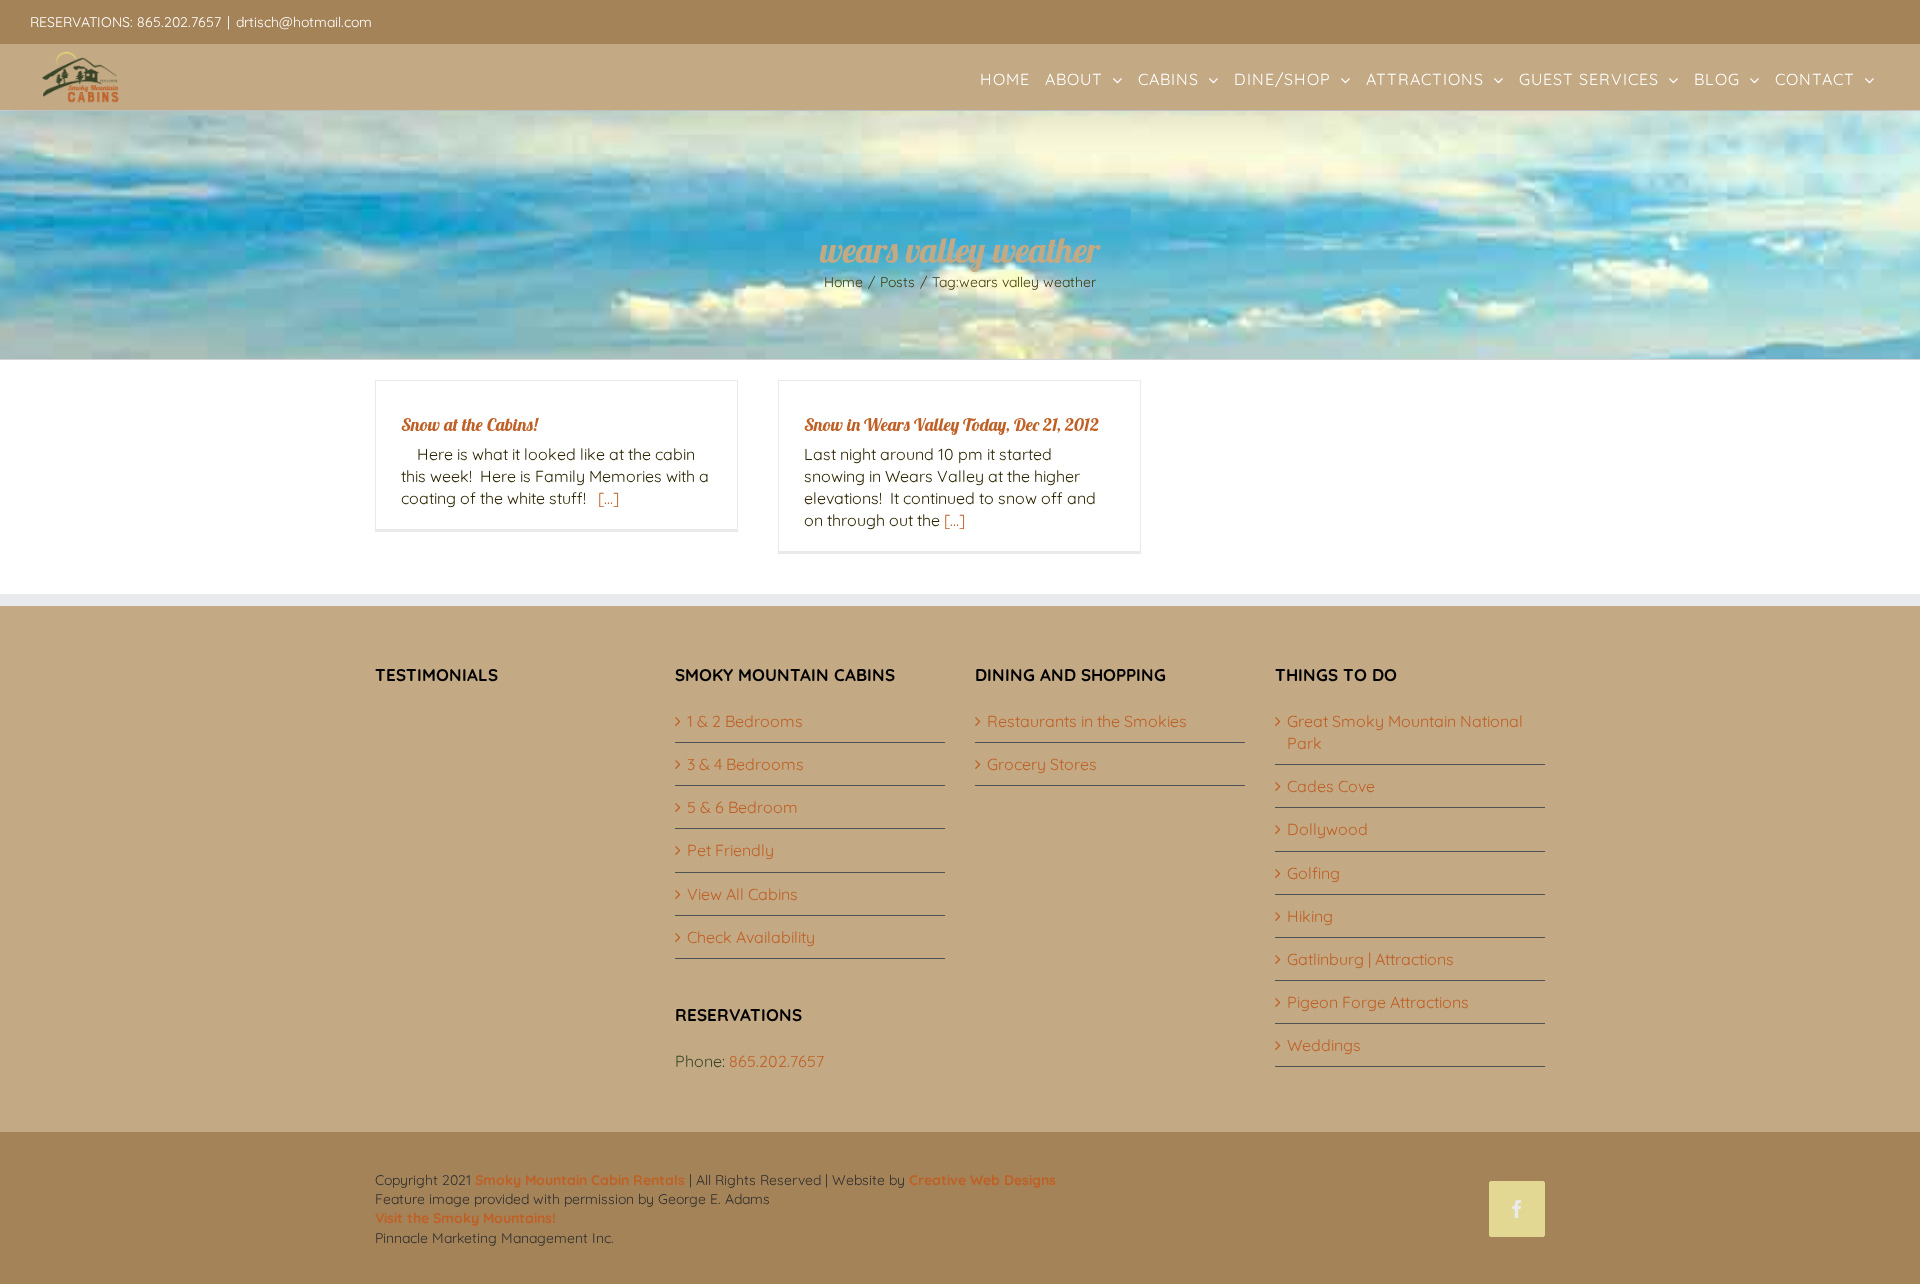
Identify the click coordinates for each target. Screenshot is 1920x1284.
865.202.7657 (776, 1061)
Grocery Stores (1042, 764)
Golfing (1313, 873)
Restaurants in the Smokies (1087, 721)
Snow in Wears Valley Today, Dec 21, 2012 (951, 424)
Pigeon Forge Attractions (1378, 1002)
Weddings (1324, 1045)
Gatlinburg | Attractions (1370, 959)
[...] (608, 498)
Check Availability (751, 937)
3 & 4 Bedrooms (745, 764)
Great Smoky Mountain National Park (1405, 732)
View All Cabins (742, 894)
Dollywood (1327, 829)
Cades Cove (1331, 786)
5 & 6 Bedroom (742, 807)
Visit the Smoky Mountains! (465, 1218)
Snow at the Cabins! (469, 424)
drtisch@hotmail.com (304, 22)
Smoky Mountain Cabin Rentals (580, 1180)
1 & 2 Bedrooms (745, 721)
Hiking (1310, 916)
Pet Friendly (730, 850)
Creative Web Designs (982, 1180)
